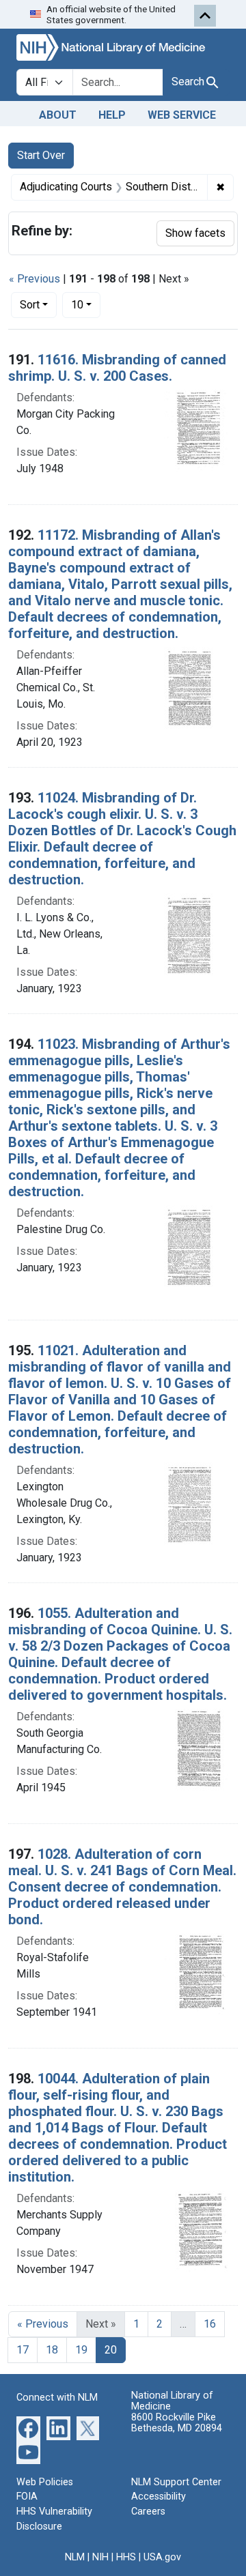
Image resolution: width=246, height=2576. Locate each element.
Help (112, 115)
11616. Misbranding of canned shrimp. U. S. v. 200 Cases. (117, 368)
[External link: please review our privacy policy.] (28, 2427)
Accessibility (159, 2497)
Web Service (182, 115)
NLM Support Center (176, 2482)
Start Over (41, 155)
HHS (126, 2557)
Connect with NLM (57, 2398)
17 (23, 2350)
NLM (75, 2557)
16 (210, 2324)
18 (52, 2350)
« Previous (35, 279)
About (58, 115)
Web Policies (45, 2482)
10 (86, 304)
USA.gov (162, 2557)
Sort (30, 305)
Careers (148, 2512)
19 (81, 2350)
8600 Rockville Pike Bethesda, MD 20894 (177, 2423)
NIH (100, 2557)
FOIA (27, 2497)
